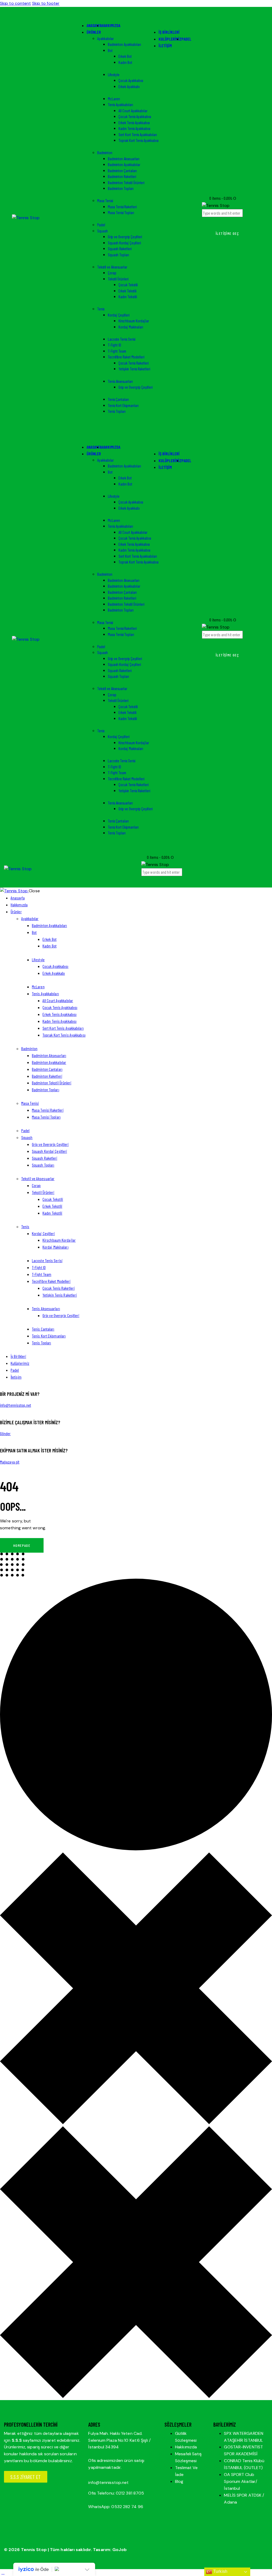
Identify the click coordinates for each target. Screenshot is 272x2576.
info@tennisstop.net (16, 1405)
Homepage (22, 1545)
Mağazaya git (10, 1462)
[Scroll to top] (3, 2572)
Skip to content (16, 3)
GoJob (120, 2550)
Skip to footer (46, 3)
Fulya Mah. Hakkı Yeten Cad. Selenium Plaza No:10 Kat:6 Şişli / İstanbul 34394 (119, 2440)
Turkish (220, 2571)
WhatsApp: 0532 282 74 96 (116, 2507)
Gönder (5, 1433)
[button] (144, 880)
